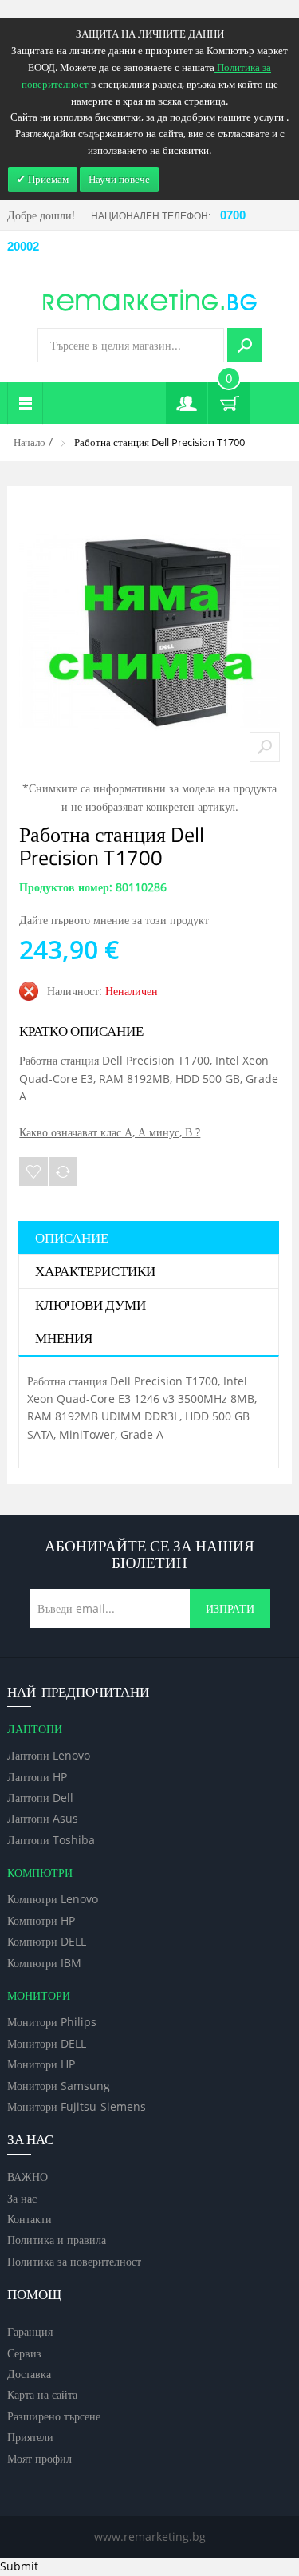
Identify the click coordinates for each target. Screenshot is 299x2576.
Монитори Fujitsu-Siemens (77, 2106)
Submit (19, 2566)
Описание (72, 1239)
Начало (30, 442)
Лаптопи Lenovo (49, 1755)
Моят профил (39, 2458)
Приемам (47, 179)
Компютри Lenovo (53, 1899)
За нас (22, 2198)
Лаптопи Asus (43, 1818)
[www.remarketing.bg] (150, 299)
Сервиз (24, 2353)
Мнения (64, 1339)
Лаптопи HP (37, 1777)
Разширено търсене (54, 2416)
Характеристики (95, 1272)
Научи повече (119, 179)
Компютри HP (41, 1920)
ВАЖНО (28, 2177)
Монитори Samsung (59, 2086)
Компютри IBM (44, 1963)
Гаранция (30, 2331)
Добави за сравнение (63, 1171)
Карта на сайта (42, 2394)
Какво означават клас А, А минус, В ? (110, 1132)
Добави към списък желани (33, 1171)
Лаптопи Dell (40, 1798)
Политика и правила (57, 2240)
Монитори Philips (52, 2022)
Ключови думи (90, 1306)
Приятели (30, 2437)
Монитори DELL (47, 2043)
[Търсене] (244, 345)
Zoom (265, 747)
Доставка (29, 2374)
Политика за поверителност (74, 2261)
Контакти (30, 2219)
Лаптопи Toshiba (51, 1840)
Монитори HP (41, 2064)
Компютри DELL (47, 1941)
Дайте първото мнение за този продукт (114, 920)
